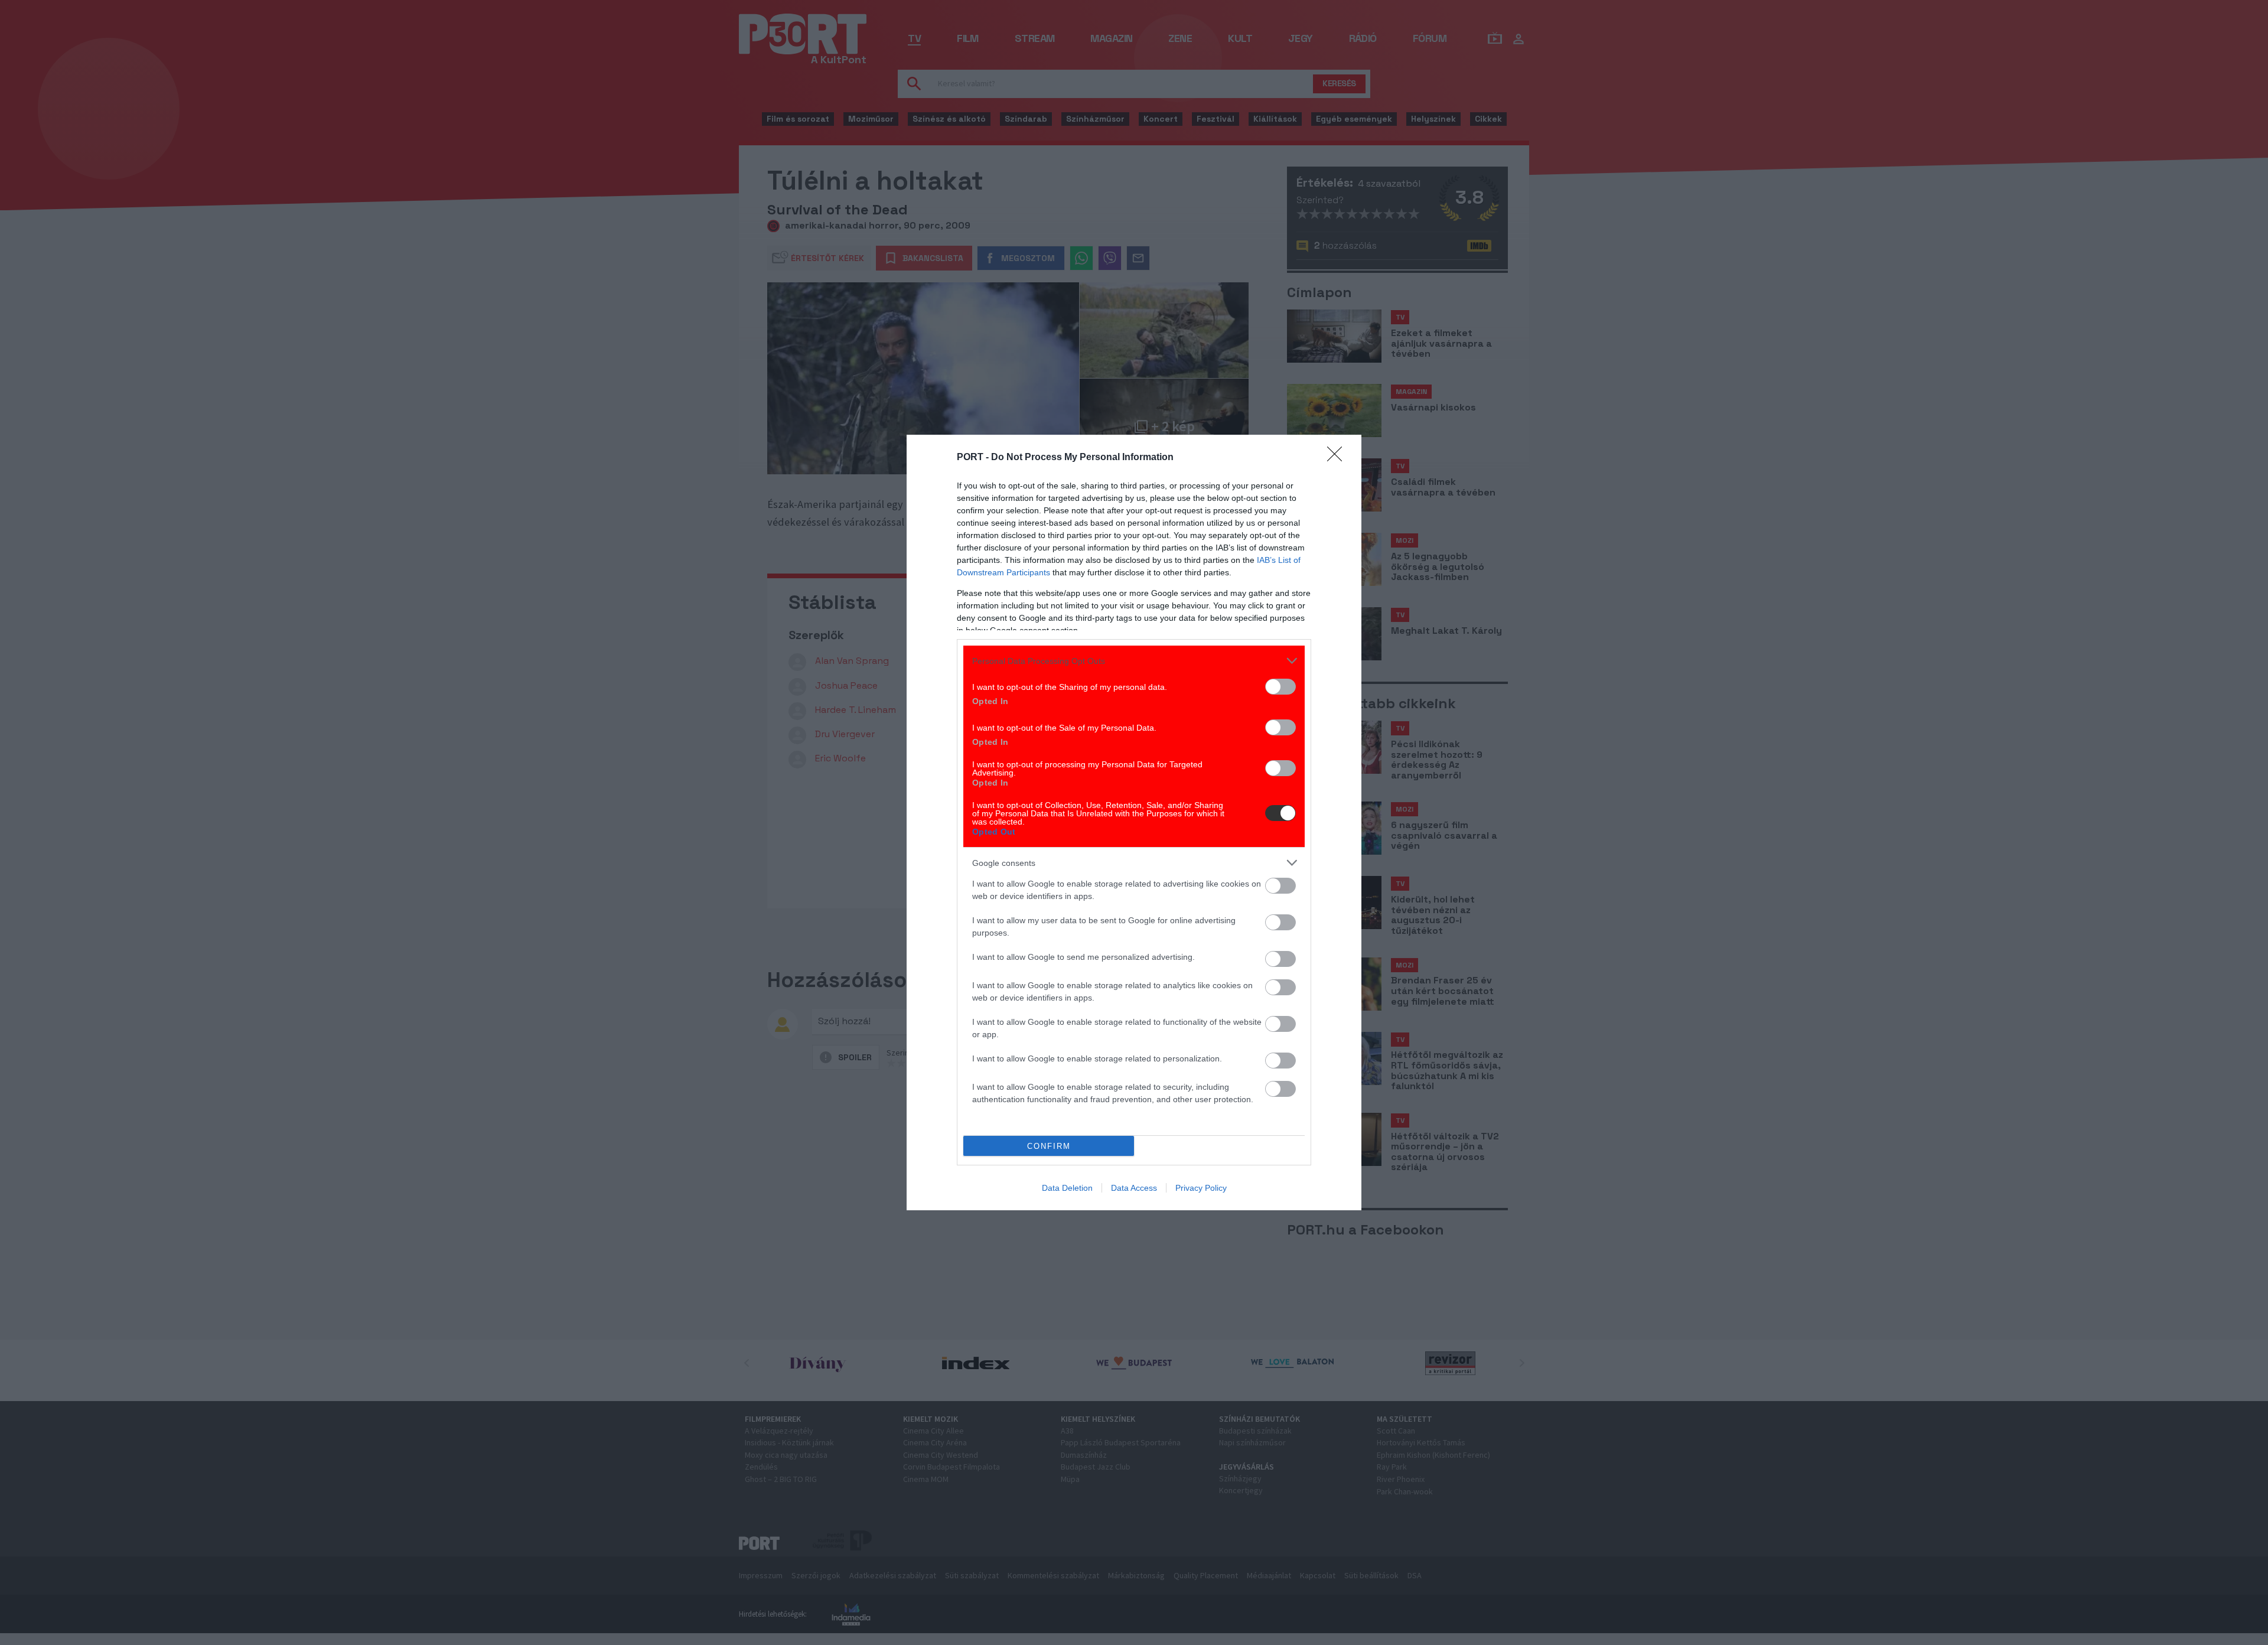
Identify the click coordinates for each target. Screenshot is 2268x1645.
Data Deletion (1067, 1188)
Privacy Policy (1201, 1188)
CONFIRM (1049, 1146)
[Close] (1338, 458)
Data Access (1134, 1188)
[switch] (1280, 687)
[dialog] (1134, 822)
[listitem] (1134, 661)
